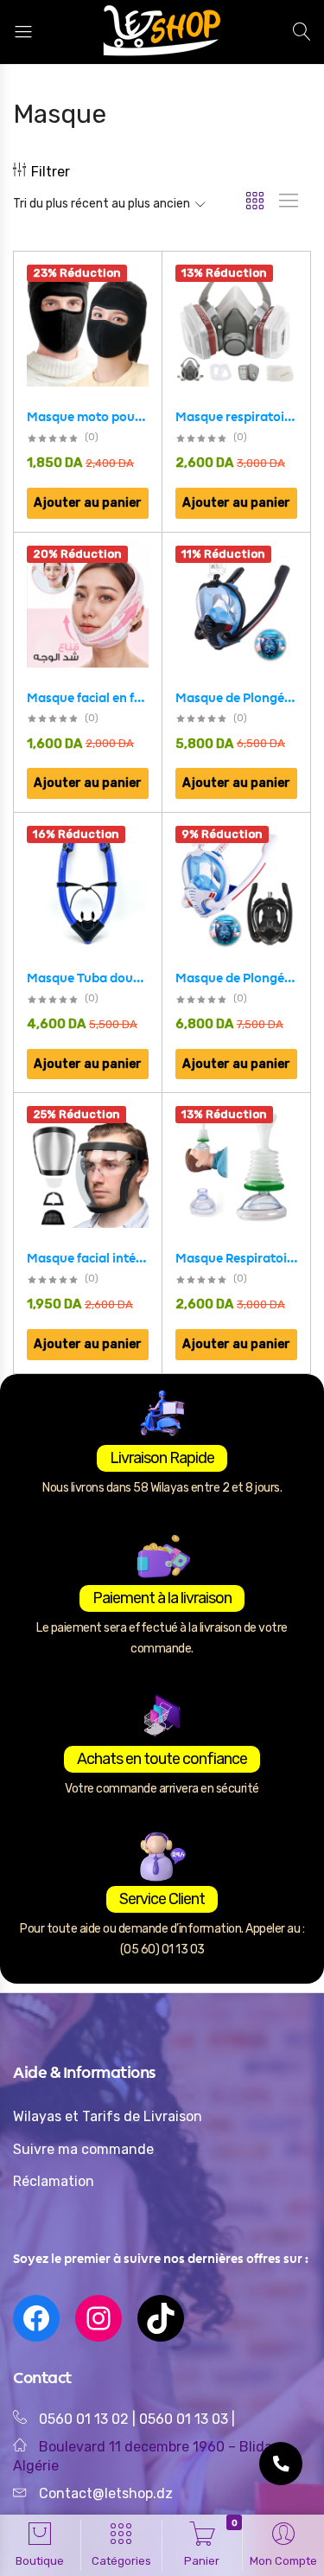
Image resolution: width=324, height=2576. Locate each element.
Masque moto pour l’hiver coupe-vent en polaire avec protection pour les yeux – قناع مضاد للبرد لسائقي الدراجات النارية (88, 417)
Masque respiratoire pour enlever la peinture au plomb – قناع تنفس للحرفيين (236, 417)
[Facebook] (36, 2318)
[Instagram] (98, 2318)
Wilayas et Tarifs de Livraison (108, 2116)
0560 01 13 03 (185, 2419)
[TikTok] (161, 2318)
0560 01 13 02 (84, 2419)
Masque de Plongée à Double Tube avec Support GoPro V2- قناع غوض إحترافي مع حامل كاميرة (236, 698)
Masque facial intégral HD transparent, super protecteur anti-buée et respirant (88, 1258)
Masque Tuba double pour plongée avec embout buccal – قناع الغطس (88, 978)
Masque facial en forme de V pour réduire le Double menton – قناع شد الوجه (88, 698)
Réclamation (54, 2181)
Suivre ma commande (83, 2149)
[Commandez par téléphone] (281, 2464)
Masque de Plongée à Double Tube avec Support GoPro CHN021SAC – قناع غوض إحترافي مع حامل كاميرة (236, 978)
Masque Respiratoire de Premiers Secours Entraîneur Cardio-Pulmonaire (236, 1258)
